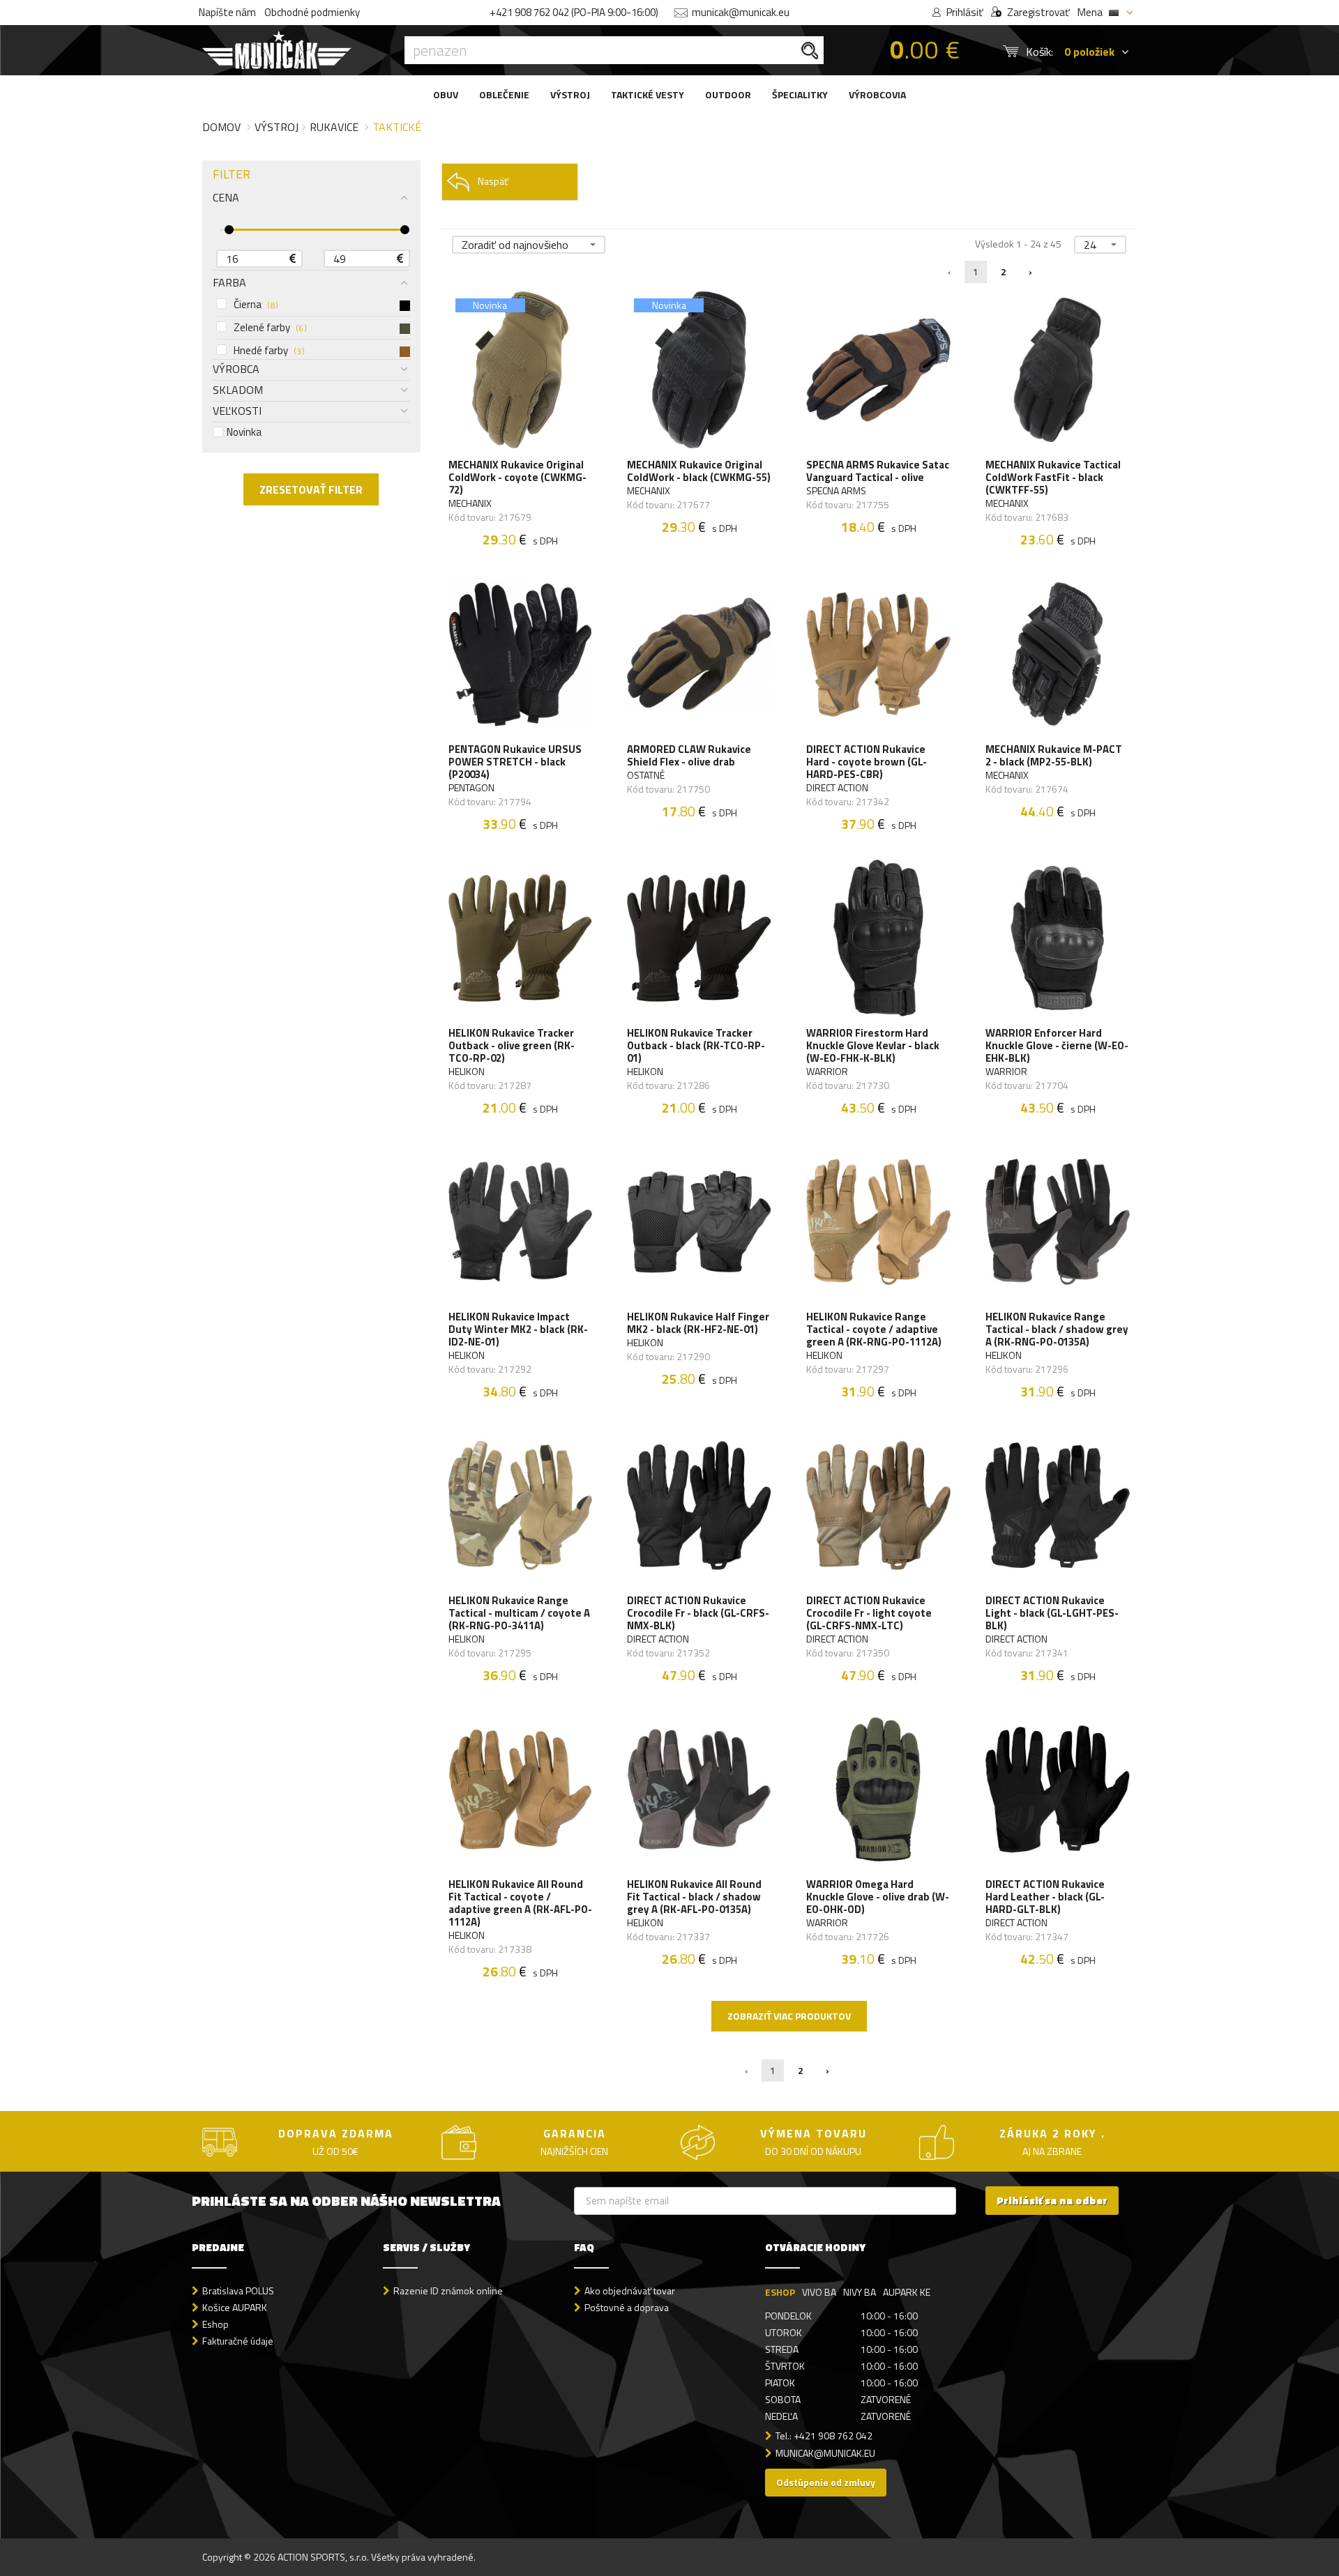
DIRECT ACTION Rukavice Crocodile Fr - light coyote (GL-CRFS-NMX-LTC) (869, 1613)
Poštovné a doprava (627, 2307)
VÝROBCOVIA (877, 94)
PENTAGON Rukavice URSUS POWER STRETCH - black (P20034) (515, 762)
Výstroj (277, 127)
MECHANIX (470, 503)
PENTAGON (471, 788)
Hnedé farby (269, 351)
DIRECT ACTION (837, 788)
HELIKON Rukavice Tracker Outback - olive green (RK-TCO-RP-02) (512, 1046)
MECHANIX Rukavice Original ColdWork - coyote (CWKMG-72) (517, 478)
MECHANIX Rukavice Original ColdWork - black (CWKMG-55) (699, 471)
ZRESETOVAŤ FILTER (311, 489)
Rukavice (334, 127)
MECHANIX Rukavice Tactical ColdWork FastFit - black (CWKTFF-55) (1053, 478)
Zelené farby (270, 328)
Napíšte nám (227, 12)
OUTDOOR (728, 94)
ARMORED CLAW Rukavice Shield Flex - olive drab (689, 756)
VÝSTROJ (570, 94)
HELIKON (467, 1072)
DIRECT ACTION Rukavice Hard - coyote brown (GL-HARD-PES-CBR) (867, 762)
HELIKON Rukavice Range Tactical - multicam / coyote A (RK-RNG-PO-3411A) (519, 1613)
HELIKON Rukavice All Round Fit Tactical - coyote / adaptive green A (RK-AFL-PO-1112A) (520, 1903)
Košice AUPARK (235, 2307)
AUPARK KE (907, 2292)
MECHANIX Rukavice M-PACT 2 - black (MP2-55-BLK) (1054, 756)
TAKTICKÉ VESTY (648, 94)
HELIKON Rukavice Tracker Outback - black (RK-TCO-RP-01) (696, 1046)
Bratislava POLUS (238, 2291)
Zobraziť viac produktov (789, 2016)
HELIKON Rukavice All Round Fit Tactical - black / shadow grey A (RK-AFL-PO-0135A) (694, 1897)
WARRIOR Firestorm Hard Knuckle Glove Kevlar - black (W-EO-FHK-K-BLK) (873, 1046)
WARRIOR (827, 1072)
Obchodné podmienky (312, 12)
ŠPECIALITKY (800, 94)
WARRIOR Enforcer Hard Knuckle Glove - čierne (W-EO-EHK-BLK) (1057, 1046)
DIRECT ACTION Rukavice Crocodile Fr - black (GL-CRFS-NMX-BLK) (698, 1613)
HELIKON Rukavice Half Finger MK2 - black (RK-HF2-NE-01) (698, 1323)
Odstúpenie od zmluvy (826, 2482)
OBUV (446, 94)
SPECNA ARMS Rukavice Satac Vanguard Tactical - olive (878, 471)
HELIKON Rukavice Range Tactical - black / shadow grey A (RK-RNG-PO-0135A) (1057, 1329)
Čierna (256, 305)
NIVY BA (860, 2292)
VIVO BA (819, 2292)
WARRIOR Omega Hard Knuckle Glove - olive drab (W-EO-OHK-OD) (878, 1897)
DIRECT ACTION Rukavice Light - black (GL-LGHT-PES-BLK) (1052, 1613)
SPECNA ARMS (836, 491)
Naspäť (493, 181)
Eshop (215, 2324)
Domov (221, 127)
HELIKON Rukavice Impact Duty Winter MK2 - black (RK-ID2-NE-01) (518, 1329)
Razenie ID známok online (448, 2291)
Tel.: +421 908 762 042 (824, 2436)
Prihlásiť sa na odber (1052, 2201)
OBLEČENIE (504, 94)
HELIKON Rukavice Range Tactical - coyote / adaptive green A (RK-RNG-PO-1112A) (874, 1329)
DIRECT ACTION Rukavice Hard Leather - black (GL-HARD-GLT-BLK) (1045, 1897)
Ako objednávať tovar (630, 2291)
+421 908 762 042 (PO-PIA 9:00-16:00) (574, 12)
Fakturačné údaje (238, 2341)
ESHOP (780, 2292)
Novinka (244, 432)
